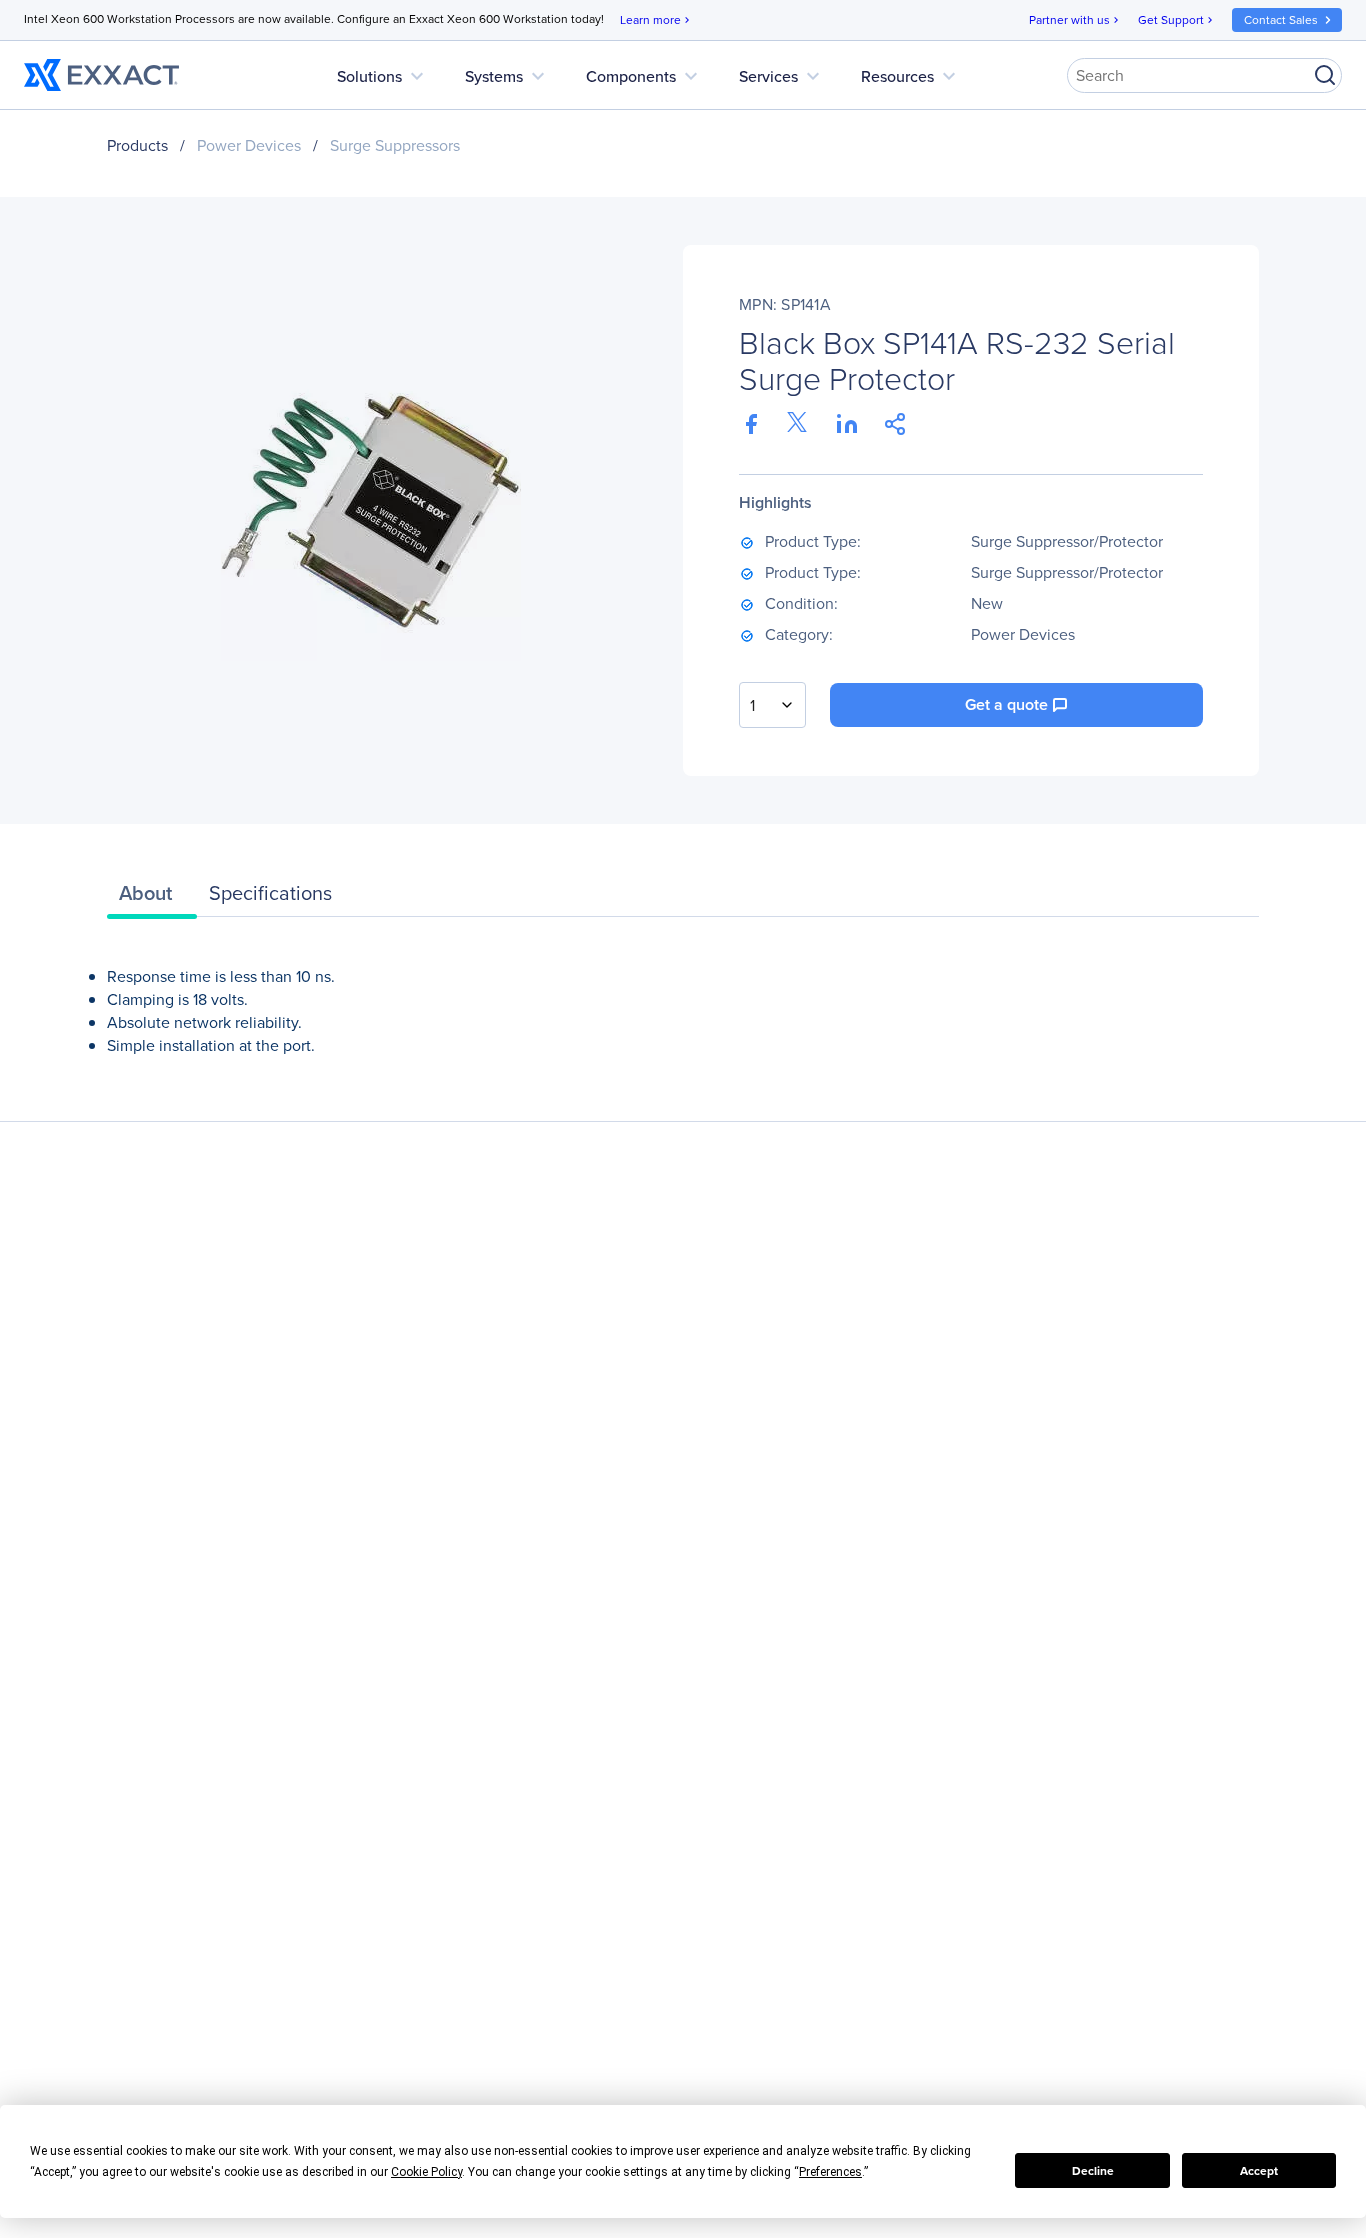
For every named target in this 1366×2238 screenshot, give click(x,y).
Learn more (656, 20)
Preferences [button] (830, 2172)
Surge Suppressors (395, 145)
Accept (1259, 2171)
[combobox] (772, 705)
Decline (1093, 2171)
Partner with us (1075, 20)
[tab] (152, 898)
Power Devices (249, 145)
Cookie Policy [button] (426, 2172)
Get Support (1177, 20)
